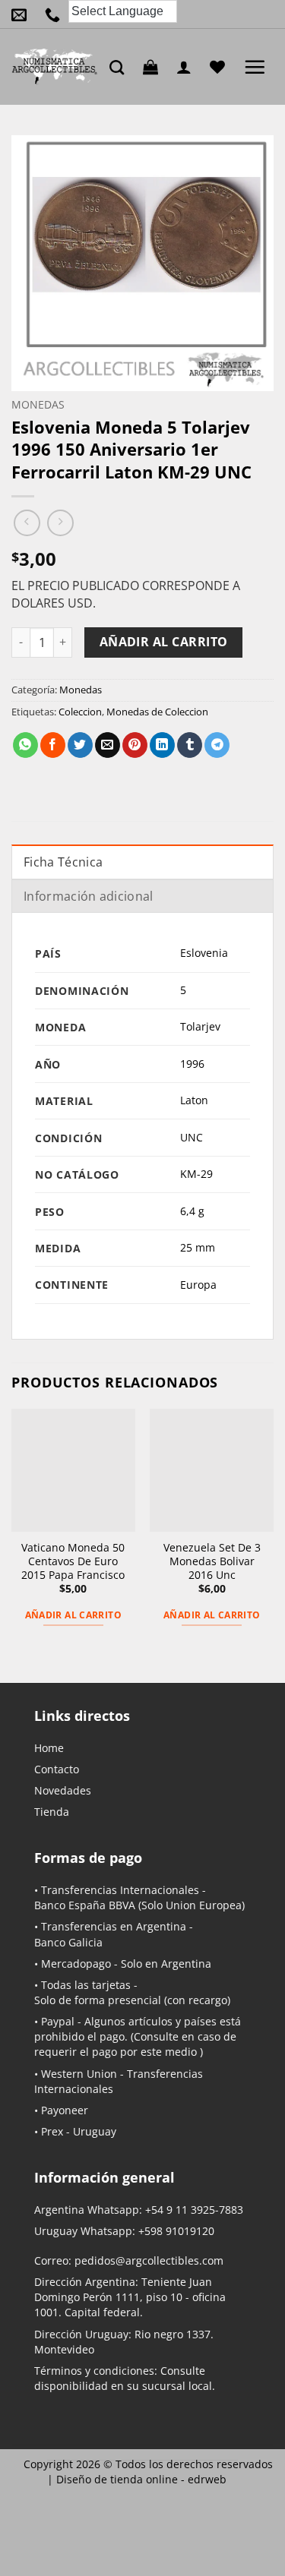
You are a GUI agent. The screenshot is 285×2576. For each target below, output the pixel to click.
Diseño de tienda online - (141, 2479)
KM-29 (196, 1174)
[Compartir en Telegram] (217, 745)
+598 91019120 (176, 2231)
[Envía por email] (108, 745)
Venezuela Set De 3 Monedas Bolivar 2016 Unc (212, 1561)
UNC (192, 1137)
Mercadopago (76, 1964)
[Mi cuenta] (188, 67)
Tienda (52, 1812)
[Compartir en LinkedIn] (162, 745)
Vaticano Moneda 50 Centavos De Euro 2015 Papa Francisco (73, 1561)
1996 (192, 1064)
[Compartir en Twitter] (80, 745)
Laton (194, 1100)
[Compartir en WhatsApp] (25, 745)
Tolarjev (200, 1026)
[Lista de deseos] (221, 67)
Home (49, 1748)
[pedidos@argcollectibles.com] (23, 14)
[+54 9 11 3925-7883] (56, 14)
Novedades (63, 1790)
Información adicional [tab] (89, 896)
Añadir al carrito (164, 642)
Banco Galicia (68, 1942)
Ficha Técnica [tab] (63, 862)
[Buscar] (120, 67)
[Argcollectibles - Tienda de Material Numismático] (55, 67)
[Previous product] (60, 523)
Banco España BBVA (85, 1905)
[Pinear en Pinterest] (135, 745)
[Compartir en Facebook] (53, 745)
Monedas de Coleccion (157, 712)
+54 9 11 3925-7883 (194, 2210)
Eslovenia (204, 953)
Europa (198, 1285)
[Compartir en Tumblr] (190, 745)
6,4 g (192, 1211)
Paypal (58, 2021)
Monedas (38, 404)
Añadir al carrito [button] (73, 1615)
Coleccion (80, 712)
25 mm (198, 1247)
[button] (154, 67)
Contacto (57, 1769)
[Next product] (27, 523)
